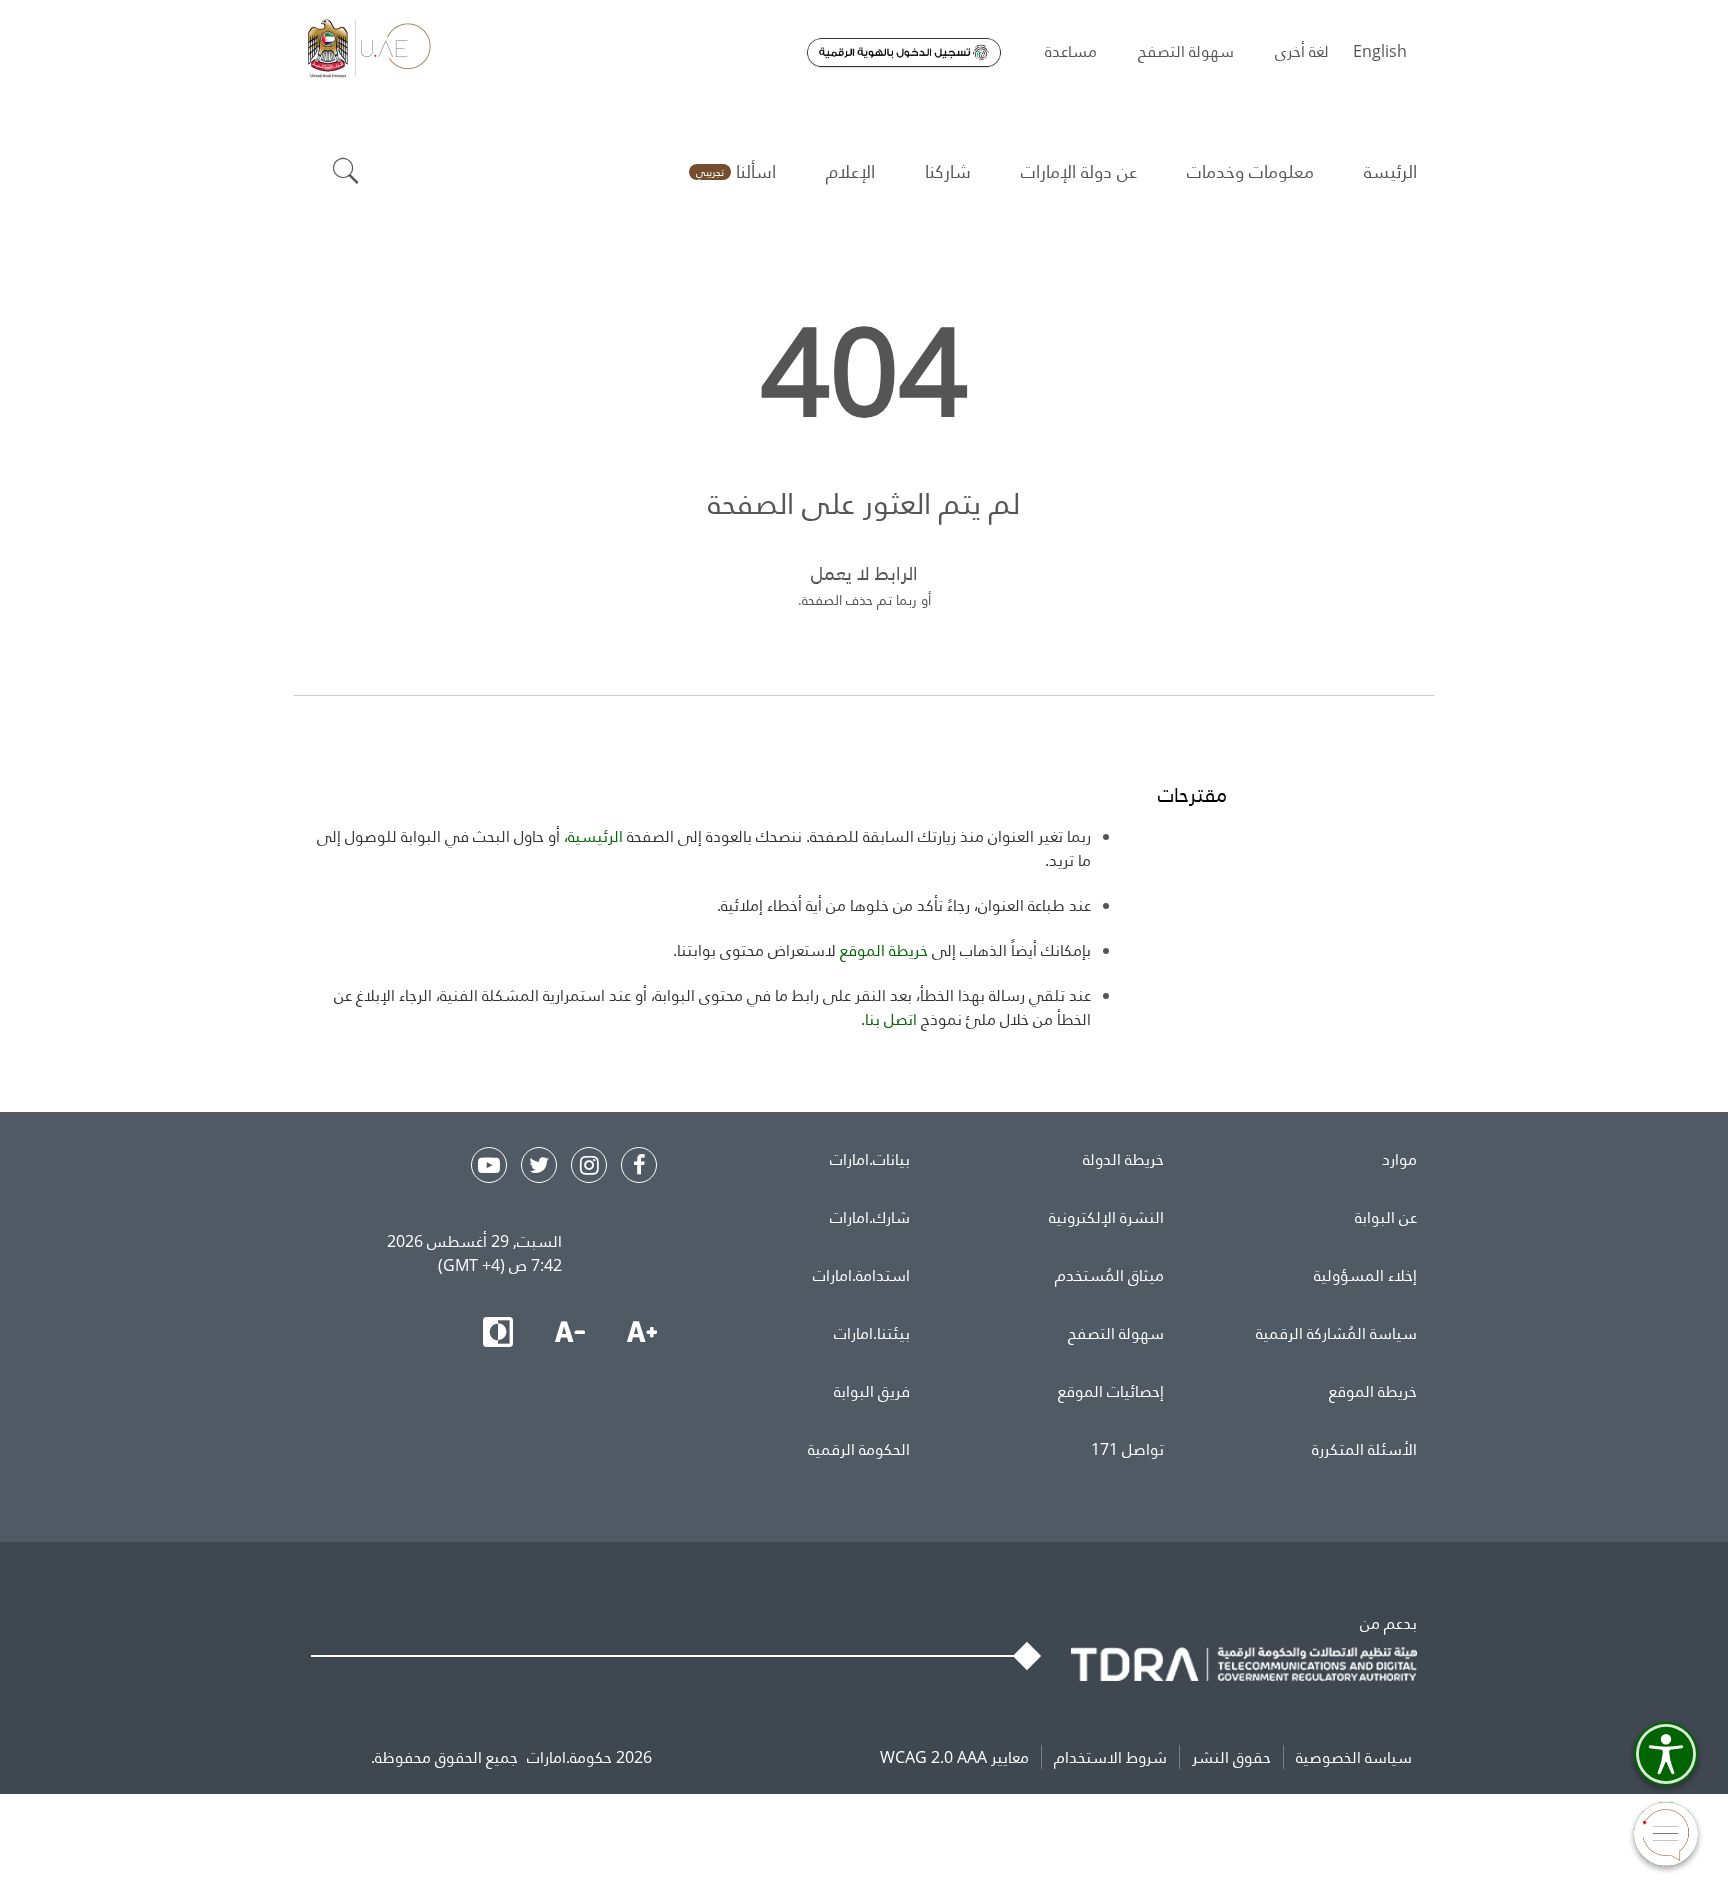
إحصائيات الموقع (1111, 1391)
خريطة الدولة (1123, 1159)
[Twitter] (539, 1165)
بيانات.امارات (870, 1159)
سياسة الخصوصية (1354, 1757)
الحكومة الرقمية (859, 1449)
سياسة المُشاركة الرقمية (1336, 1333)
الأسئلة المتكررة (1364, 1449)
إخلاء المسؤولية (1365, 1275)
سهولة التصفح (1116, 1333)
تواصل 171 (1127, 1449)
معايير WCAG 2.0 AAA (954, 1757)
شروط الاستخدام (1110, 1757)
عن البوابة (1386, 1217)
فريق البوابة (872, 1391)
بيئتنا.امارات (872, 1333)
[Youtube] (489, 1165)
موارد (1399, 1159)
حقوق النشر (1231, 1757)
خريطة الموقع (1373, 1391)
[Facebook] (639, 1165)
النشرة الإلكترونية (1106, 1217)
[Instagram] (589, 1165)
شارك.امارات (870, 1217)
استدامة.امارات (861, 1275)
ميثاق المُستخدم (1109, 1275)
